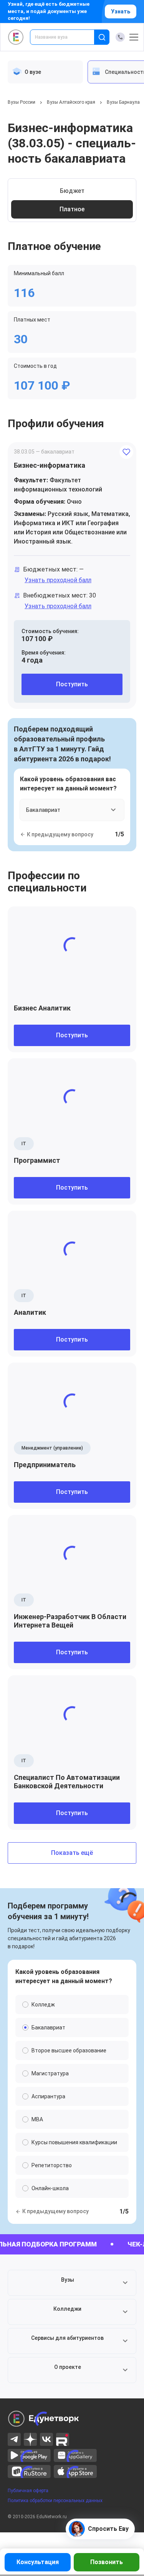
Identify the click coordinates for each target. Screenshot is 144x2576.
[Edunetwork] (16, 37)
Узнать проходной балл (58, 580)
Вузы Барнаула (123, 102)
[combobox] (67, 37)
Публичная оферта (28, 2491)
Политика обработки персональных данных (55, 2501)
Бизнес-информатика (50, 465)
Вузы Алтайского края (71, 102)
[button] (72, 2283)
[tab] (45, 72)
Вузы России (22, 102)
